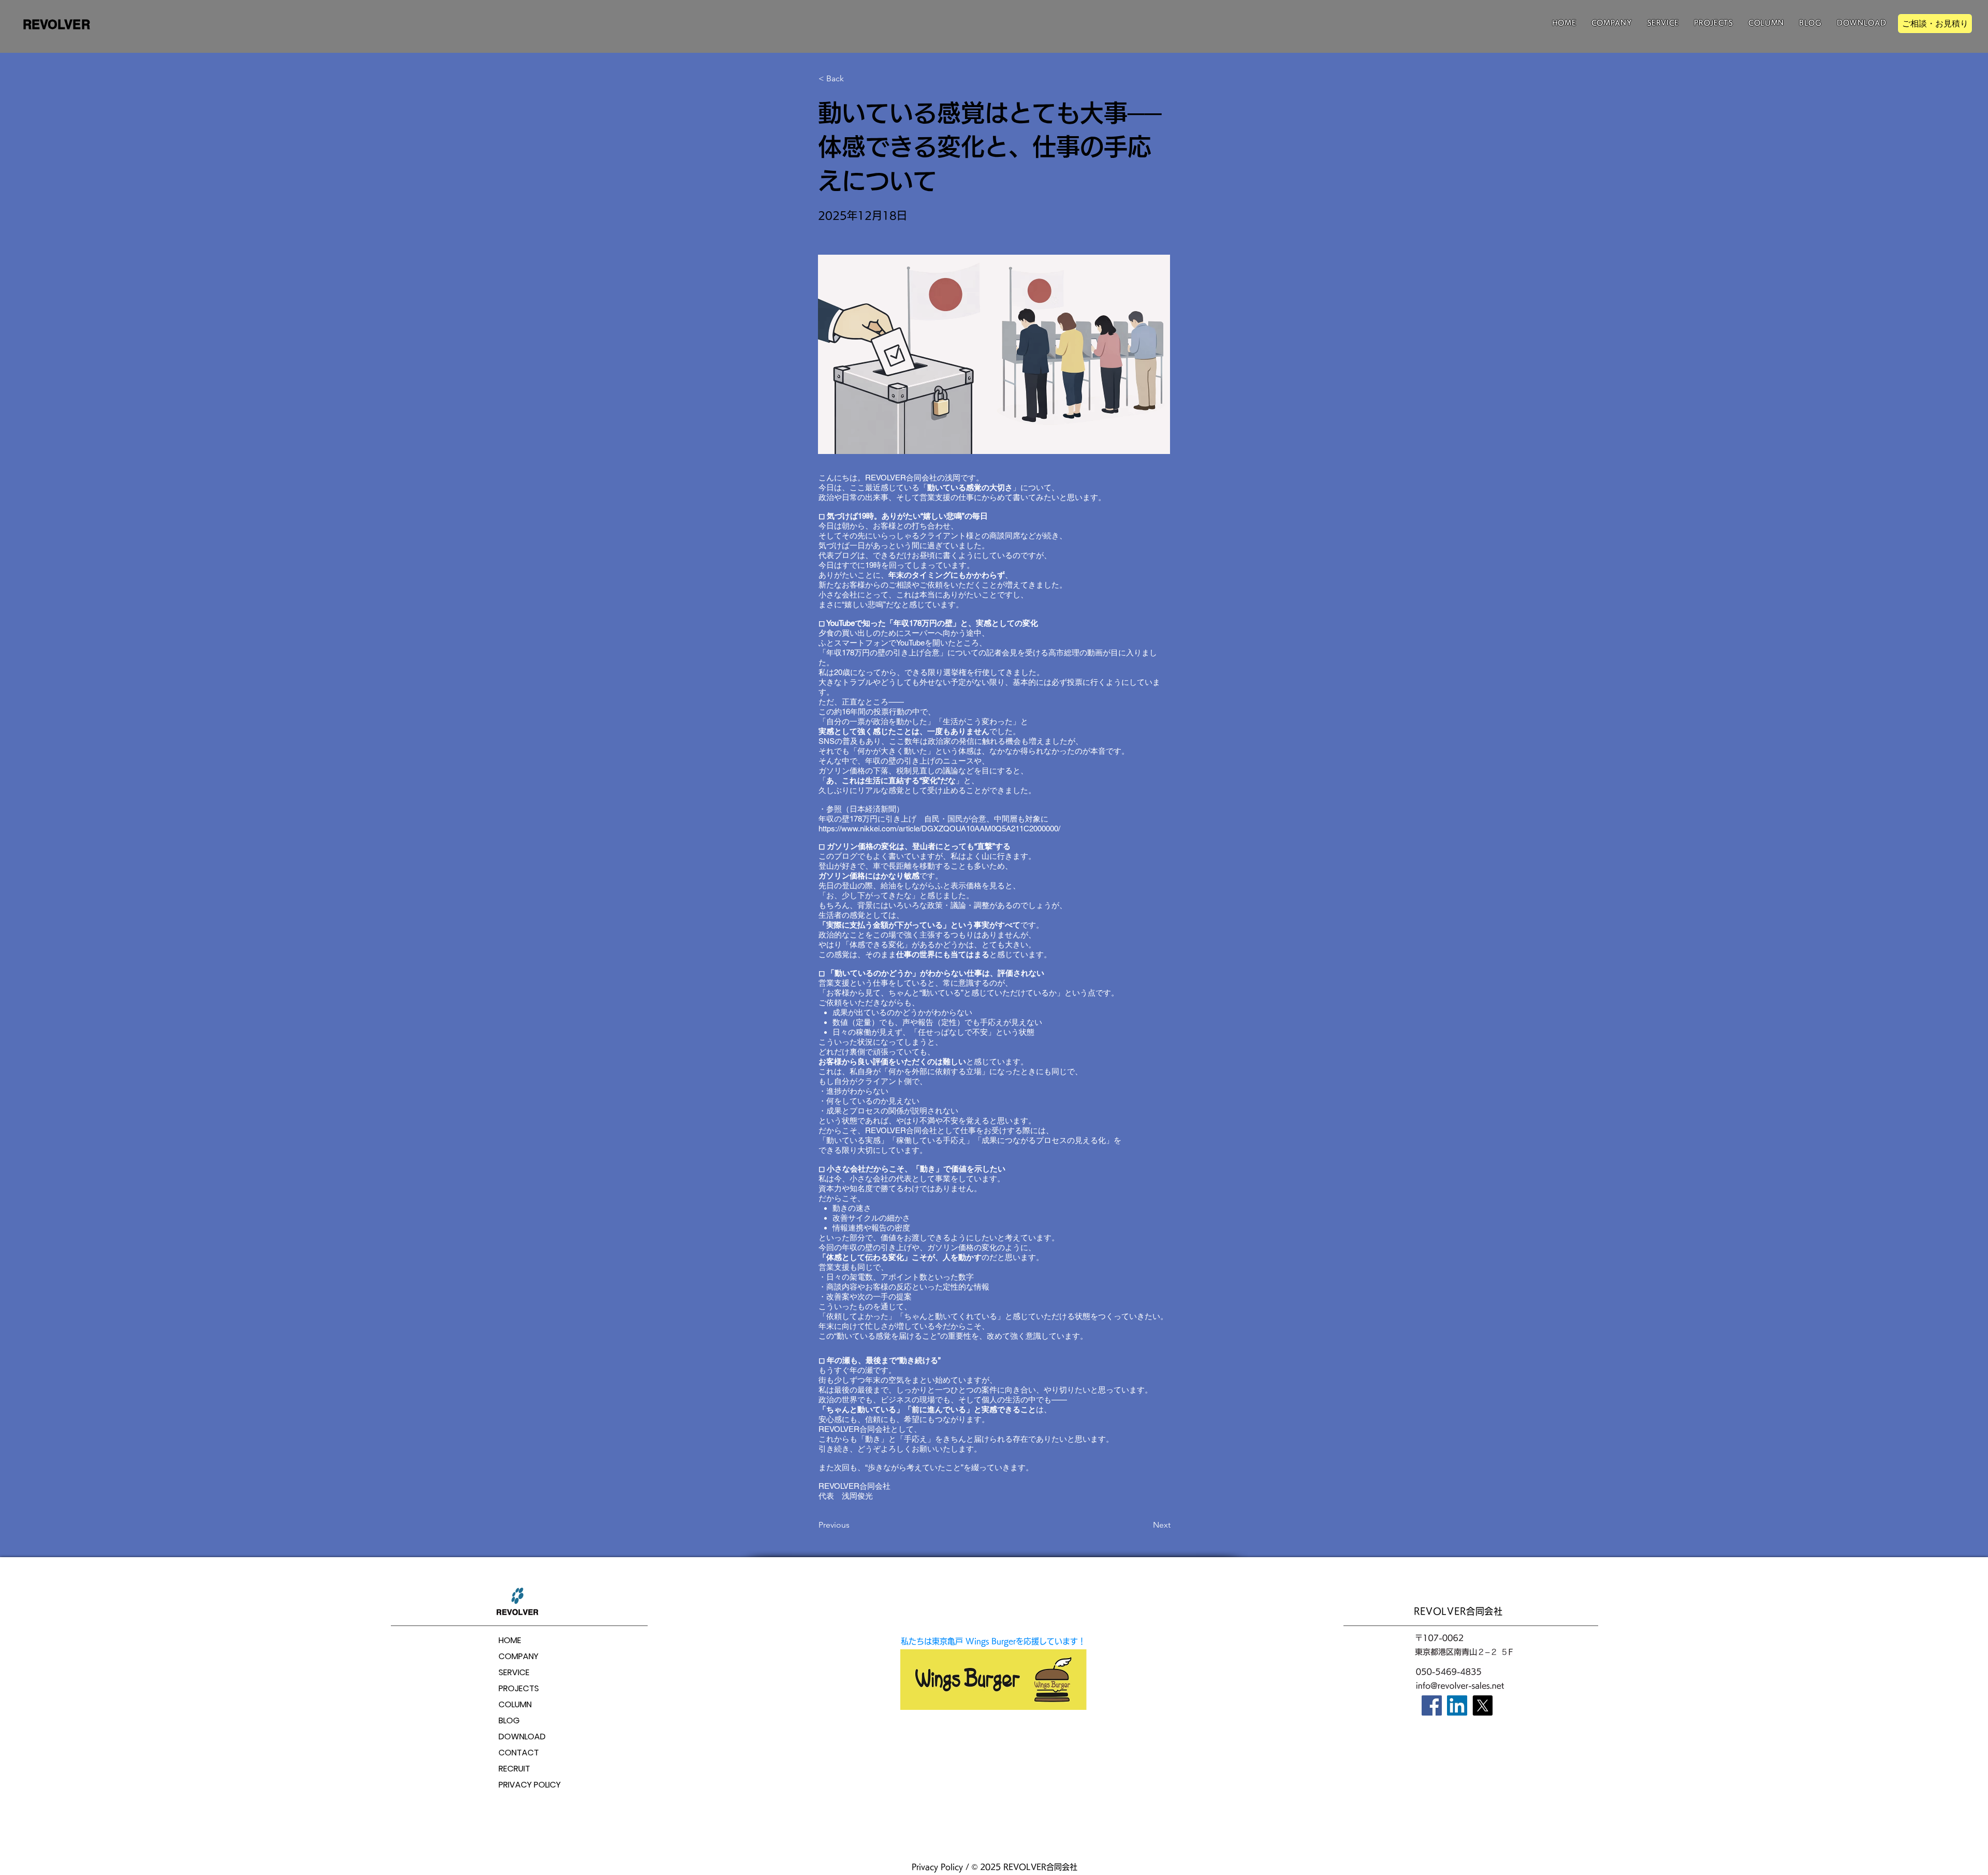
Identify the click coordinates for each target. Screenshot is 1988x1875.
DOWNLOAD (522, 1737)
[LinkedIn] (1457, 1705)
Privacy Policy (937, 1867)
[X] (1482, 1705)
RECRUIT (514, 1769)
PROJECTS (519, 1688)
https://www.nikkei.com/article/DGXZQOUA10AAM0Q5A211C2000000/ (939, 829)
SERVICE (514, 1672)
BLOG (509, 1720)
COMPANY (518, 1656)
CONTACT (519, 1753)
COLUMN (515, 1704)
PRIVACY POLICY (530, 1785)
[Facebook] (1432, 1705)
